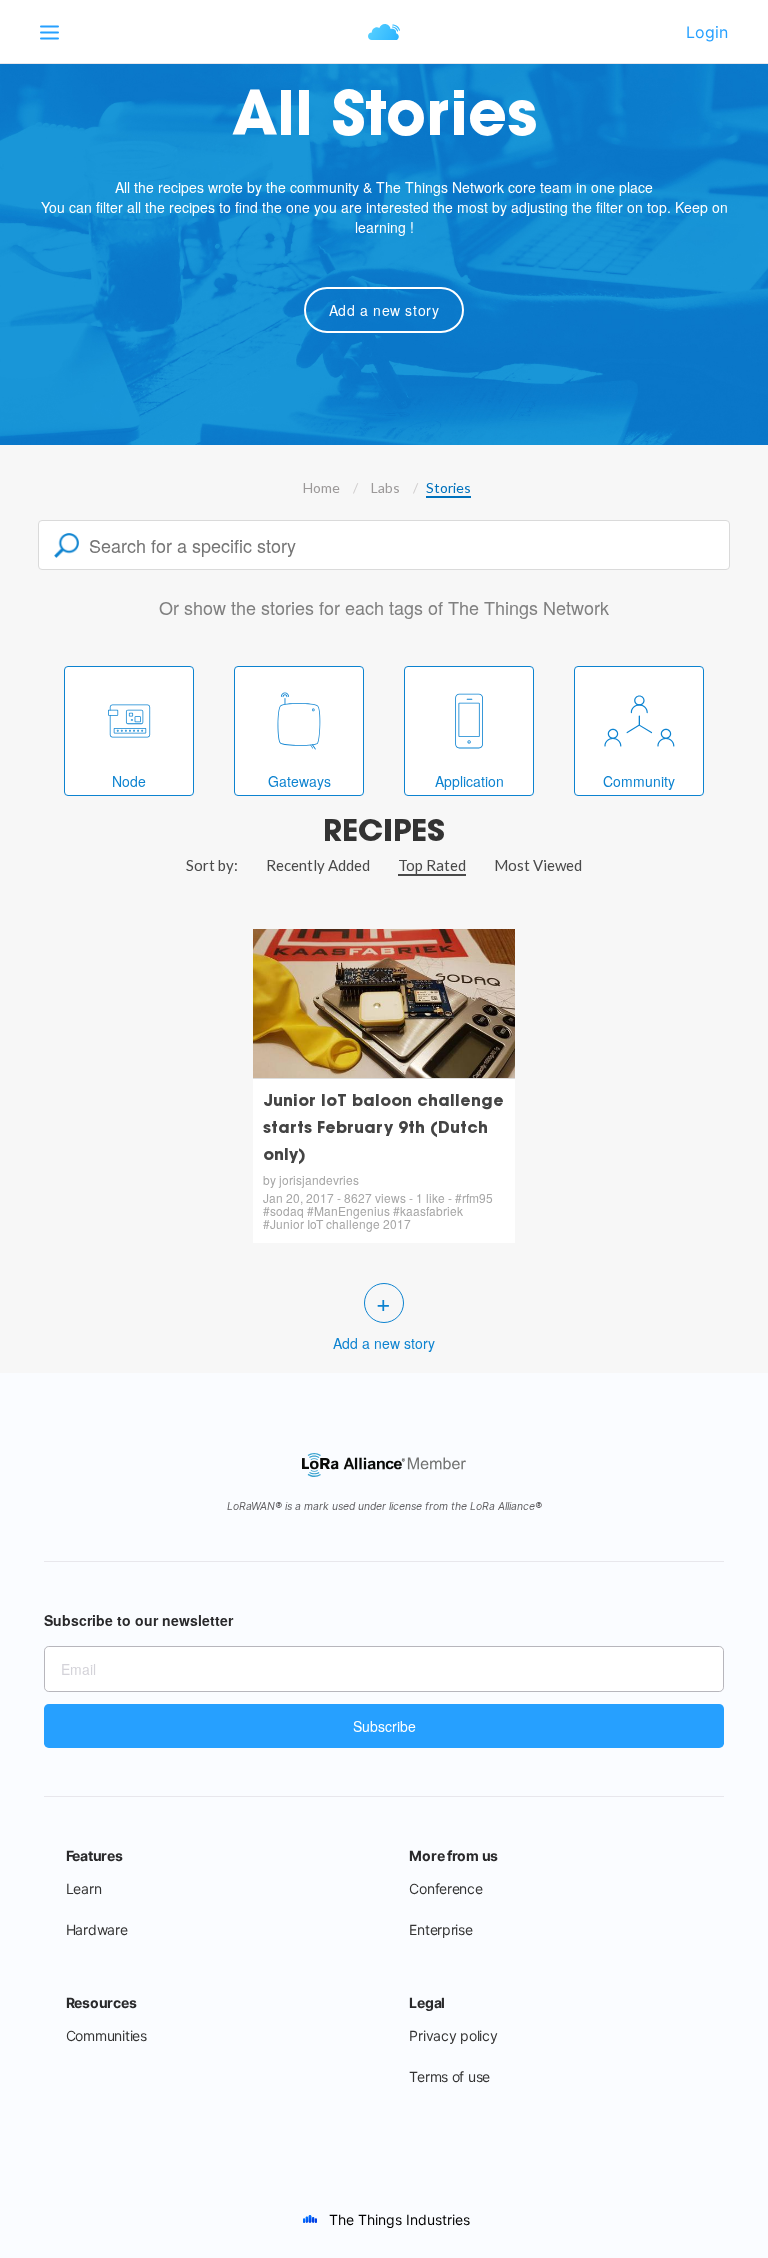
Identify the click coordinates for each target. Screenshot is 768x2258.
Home (321, 487)
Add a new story (384, 310)
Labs (385, 487)
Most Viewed (538, 865)
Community (639, 781)
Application (469, 781)
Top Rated (432, 865)
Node (129, 781)
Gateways (299, 781)
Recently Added (318, 865)
